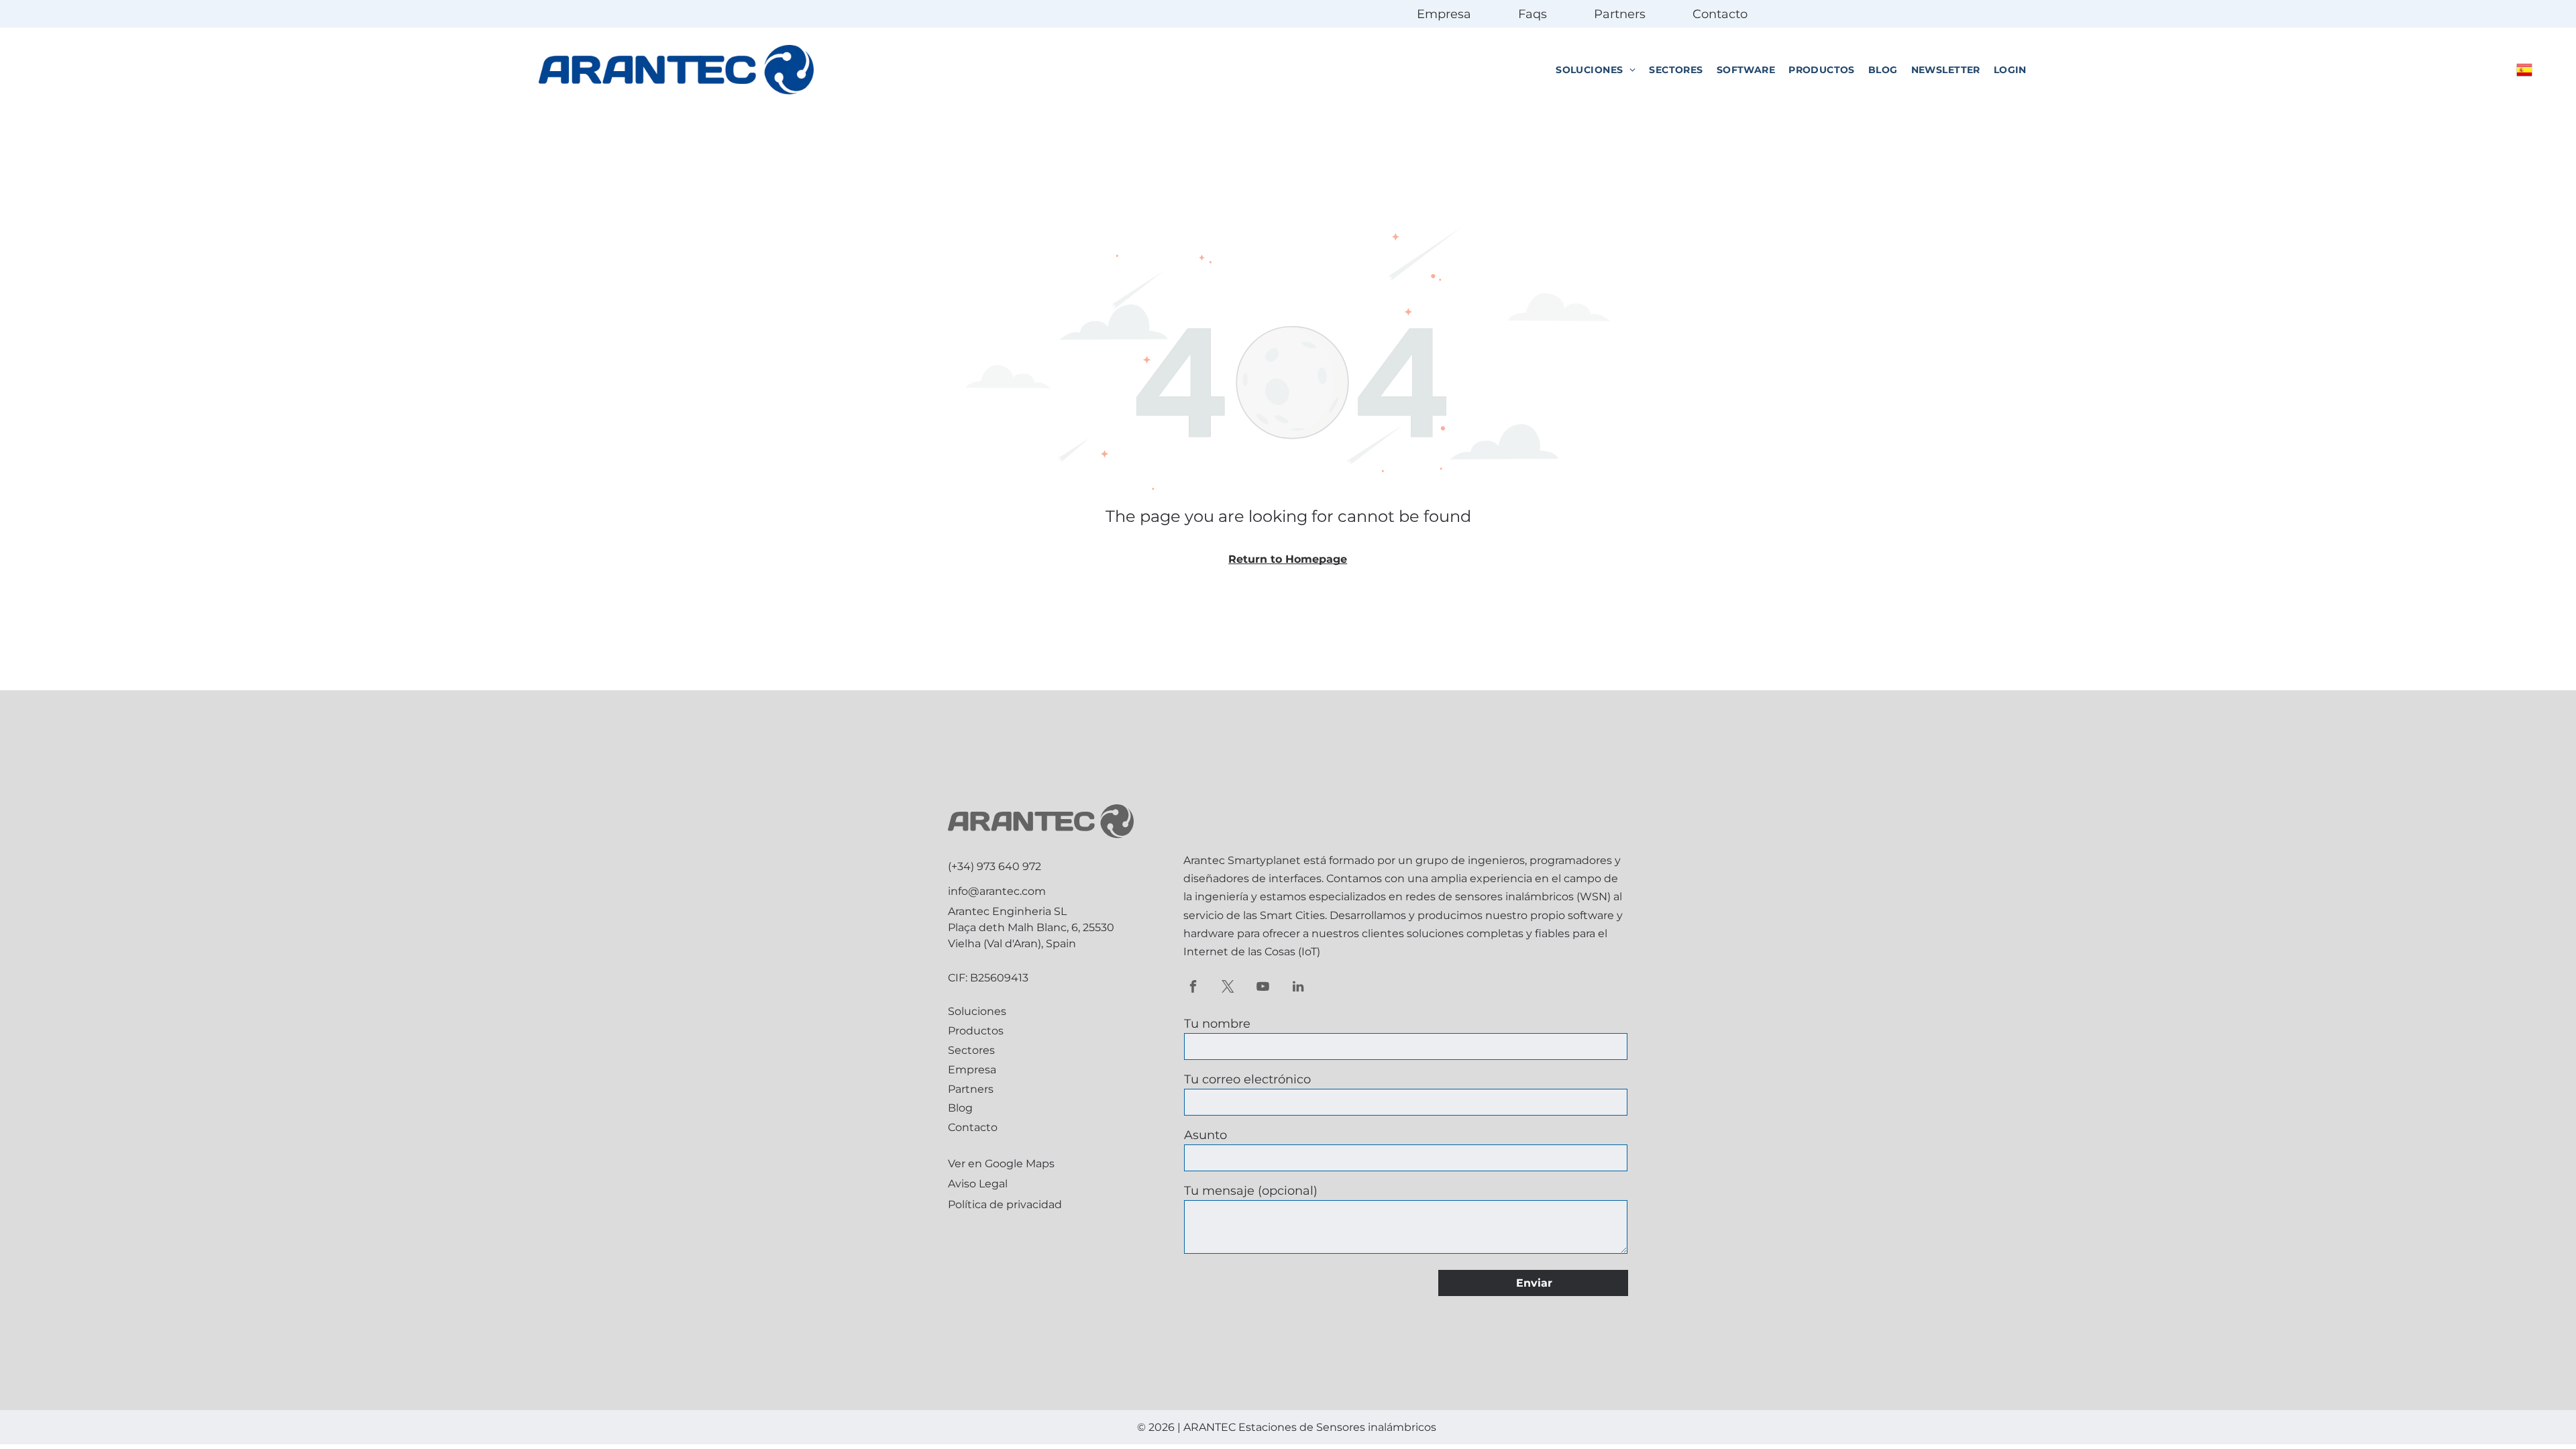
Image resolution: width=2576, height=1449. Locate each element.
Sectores (971, 1050)
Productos (976, 1031)
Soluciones (977, 1011)
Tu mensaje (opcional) (1251, 1191)
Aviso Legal (978, 1184)
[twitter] (1228, 988)
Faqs (1533, 14)
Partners (1620, 14)
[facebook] (1193, 988)
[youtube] (1263, 988)
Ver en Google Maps (1001, 1164)
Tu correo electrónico (1247, 1079)
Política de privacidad (1005, 1204)
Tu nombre (1217, 1024)
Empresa (1444, 14)
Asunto (1205, 1135)
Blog (960, 1108)
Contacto (1720, 14)
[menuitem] (1596, 70)
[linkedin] (1298, 988)
